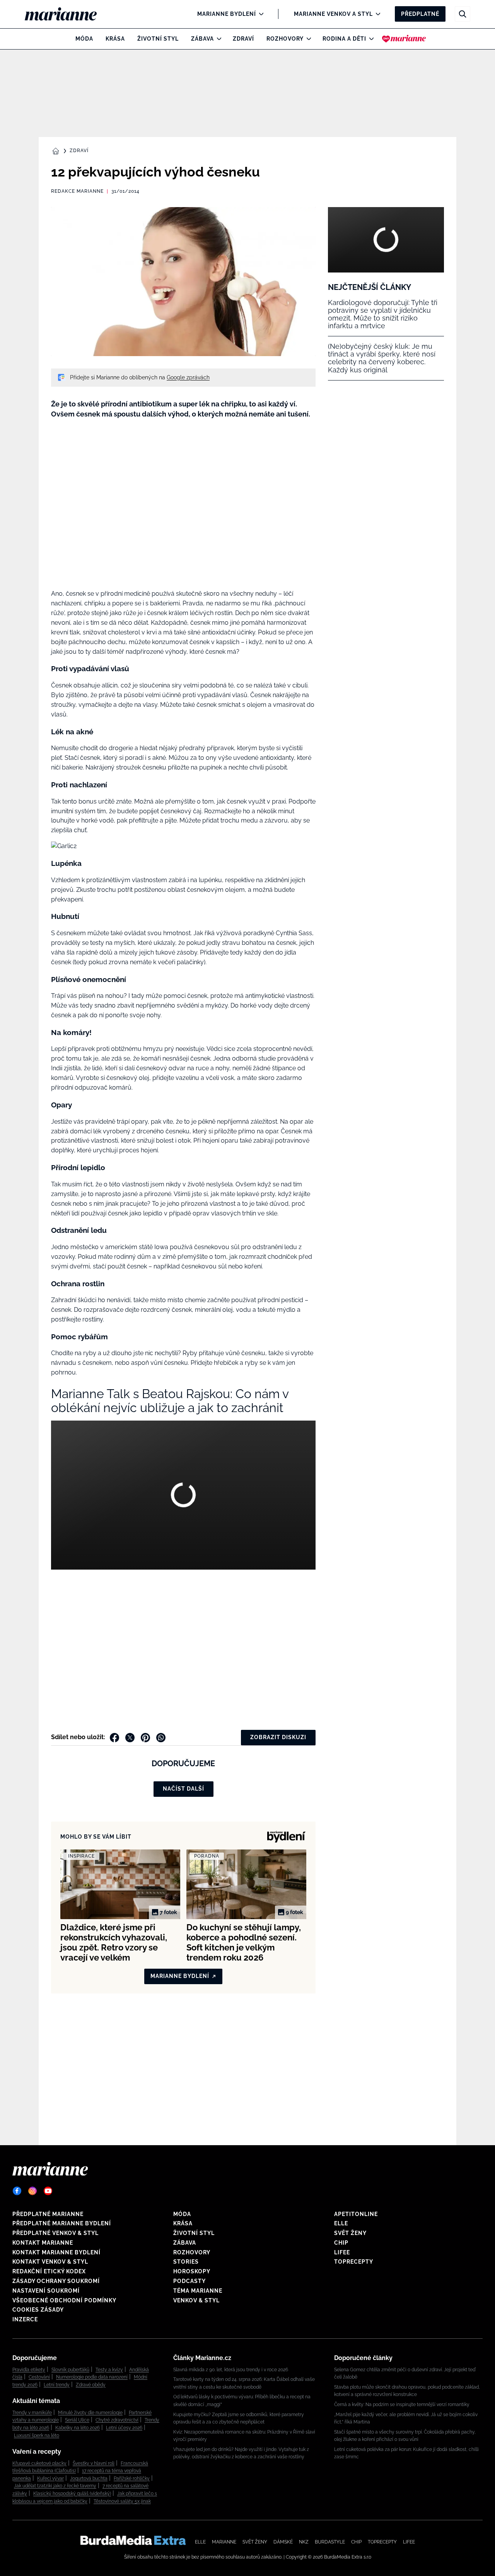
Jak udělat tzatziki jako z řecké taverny (55, 2486)
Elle (341, 2223)
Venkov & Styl (196, 2300)
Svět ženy (350, 2233)
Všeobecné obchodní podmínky (64, 2300)
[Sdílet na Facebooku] (114, 1738)
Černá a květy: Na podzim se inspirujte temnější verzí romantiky (402, 2405)
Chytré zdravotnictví (117, 2420)
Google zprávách (188, 377)
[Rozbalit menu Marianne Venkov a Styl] (376, 14)
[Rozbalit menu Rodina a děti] (370, 39)
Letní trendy (57, 2385)
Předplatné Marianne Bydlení (62, 2223)
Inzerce (25, 2319)
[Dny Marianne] (404, 39)
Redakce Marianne (77, 191)
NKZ (304, 2542)
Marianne (224, 2542)
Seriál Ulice (77, 2420)
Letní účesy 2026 (124, 2428)
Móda (84, 39)
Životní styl (158, 39)
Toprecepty (354, 2262)
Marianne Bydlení (227, 14)
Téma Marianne (198, 2291)
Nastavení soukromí (46, 2291)
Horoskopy (192, 2271)
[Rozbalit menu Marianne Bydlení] (259, 14)
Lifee (342, 2252)
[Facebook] (17, 2191)
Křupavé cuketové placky (39, 2463)
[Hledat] (463, 14)
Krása (115, 39)
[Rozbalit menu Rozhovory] (307, 39)
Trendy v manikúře (32, 2413)
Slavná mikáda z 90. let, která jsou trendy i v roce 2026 (231, 2370)
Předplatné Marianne (48, 2214)
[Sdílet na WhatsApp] (161, 1738)
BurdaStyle (330, 2542)
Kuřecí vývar (50, 2478)
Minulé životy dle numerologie (90, 2413)
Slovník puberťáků (70, 2370)
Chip (341, 2243)
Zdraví (243, 39)
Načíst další (183, 1789)
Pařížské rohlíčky (132, 2478)
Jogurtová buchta (89, 2478)
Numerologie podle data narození (92, 2377)
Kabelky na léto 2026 (78, 2428)
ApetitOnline (356, 2214)
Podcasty (189, 2281)
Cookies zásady (38, 2310)
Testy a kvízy (109, 2370)
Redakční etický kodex (49, 2271)
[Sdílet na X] (130, 1738)
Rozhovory (285, 39)
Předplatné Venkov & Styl (55, 2233)
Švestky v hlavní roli (94, 2463)
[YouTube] (48, 2191)
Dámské (283, 2542)
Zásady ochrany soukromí (56, 2281)
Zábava (202, 39)
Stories (186, 2262)
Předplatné (420, 14)
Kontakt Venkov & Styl (50, 2262)
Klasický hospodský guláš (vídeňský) (72, 2494)
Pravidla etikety (29, 2370)
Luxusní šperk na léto (37, 2435)
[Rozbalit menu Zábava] (217, 39)
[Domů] (67, 14)
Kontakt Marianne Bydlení (56, 2252)
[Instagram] (32, 2191)
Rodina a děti (344, 39)
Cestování (39, 2377)
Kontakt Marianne (43, 2243)
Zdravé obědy (91, 2385)
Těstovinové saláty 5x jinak (122, 2501)
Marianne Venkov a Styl (333, 14)
